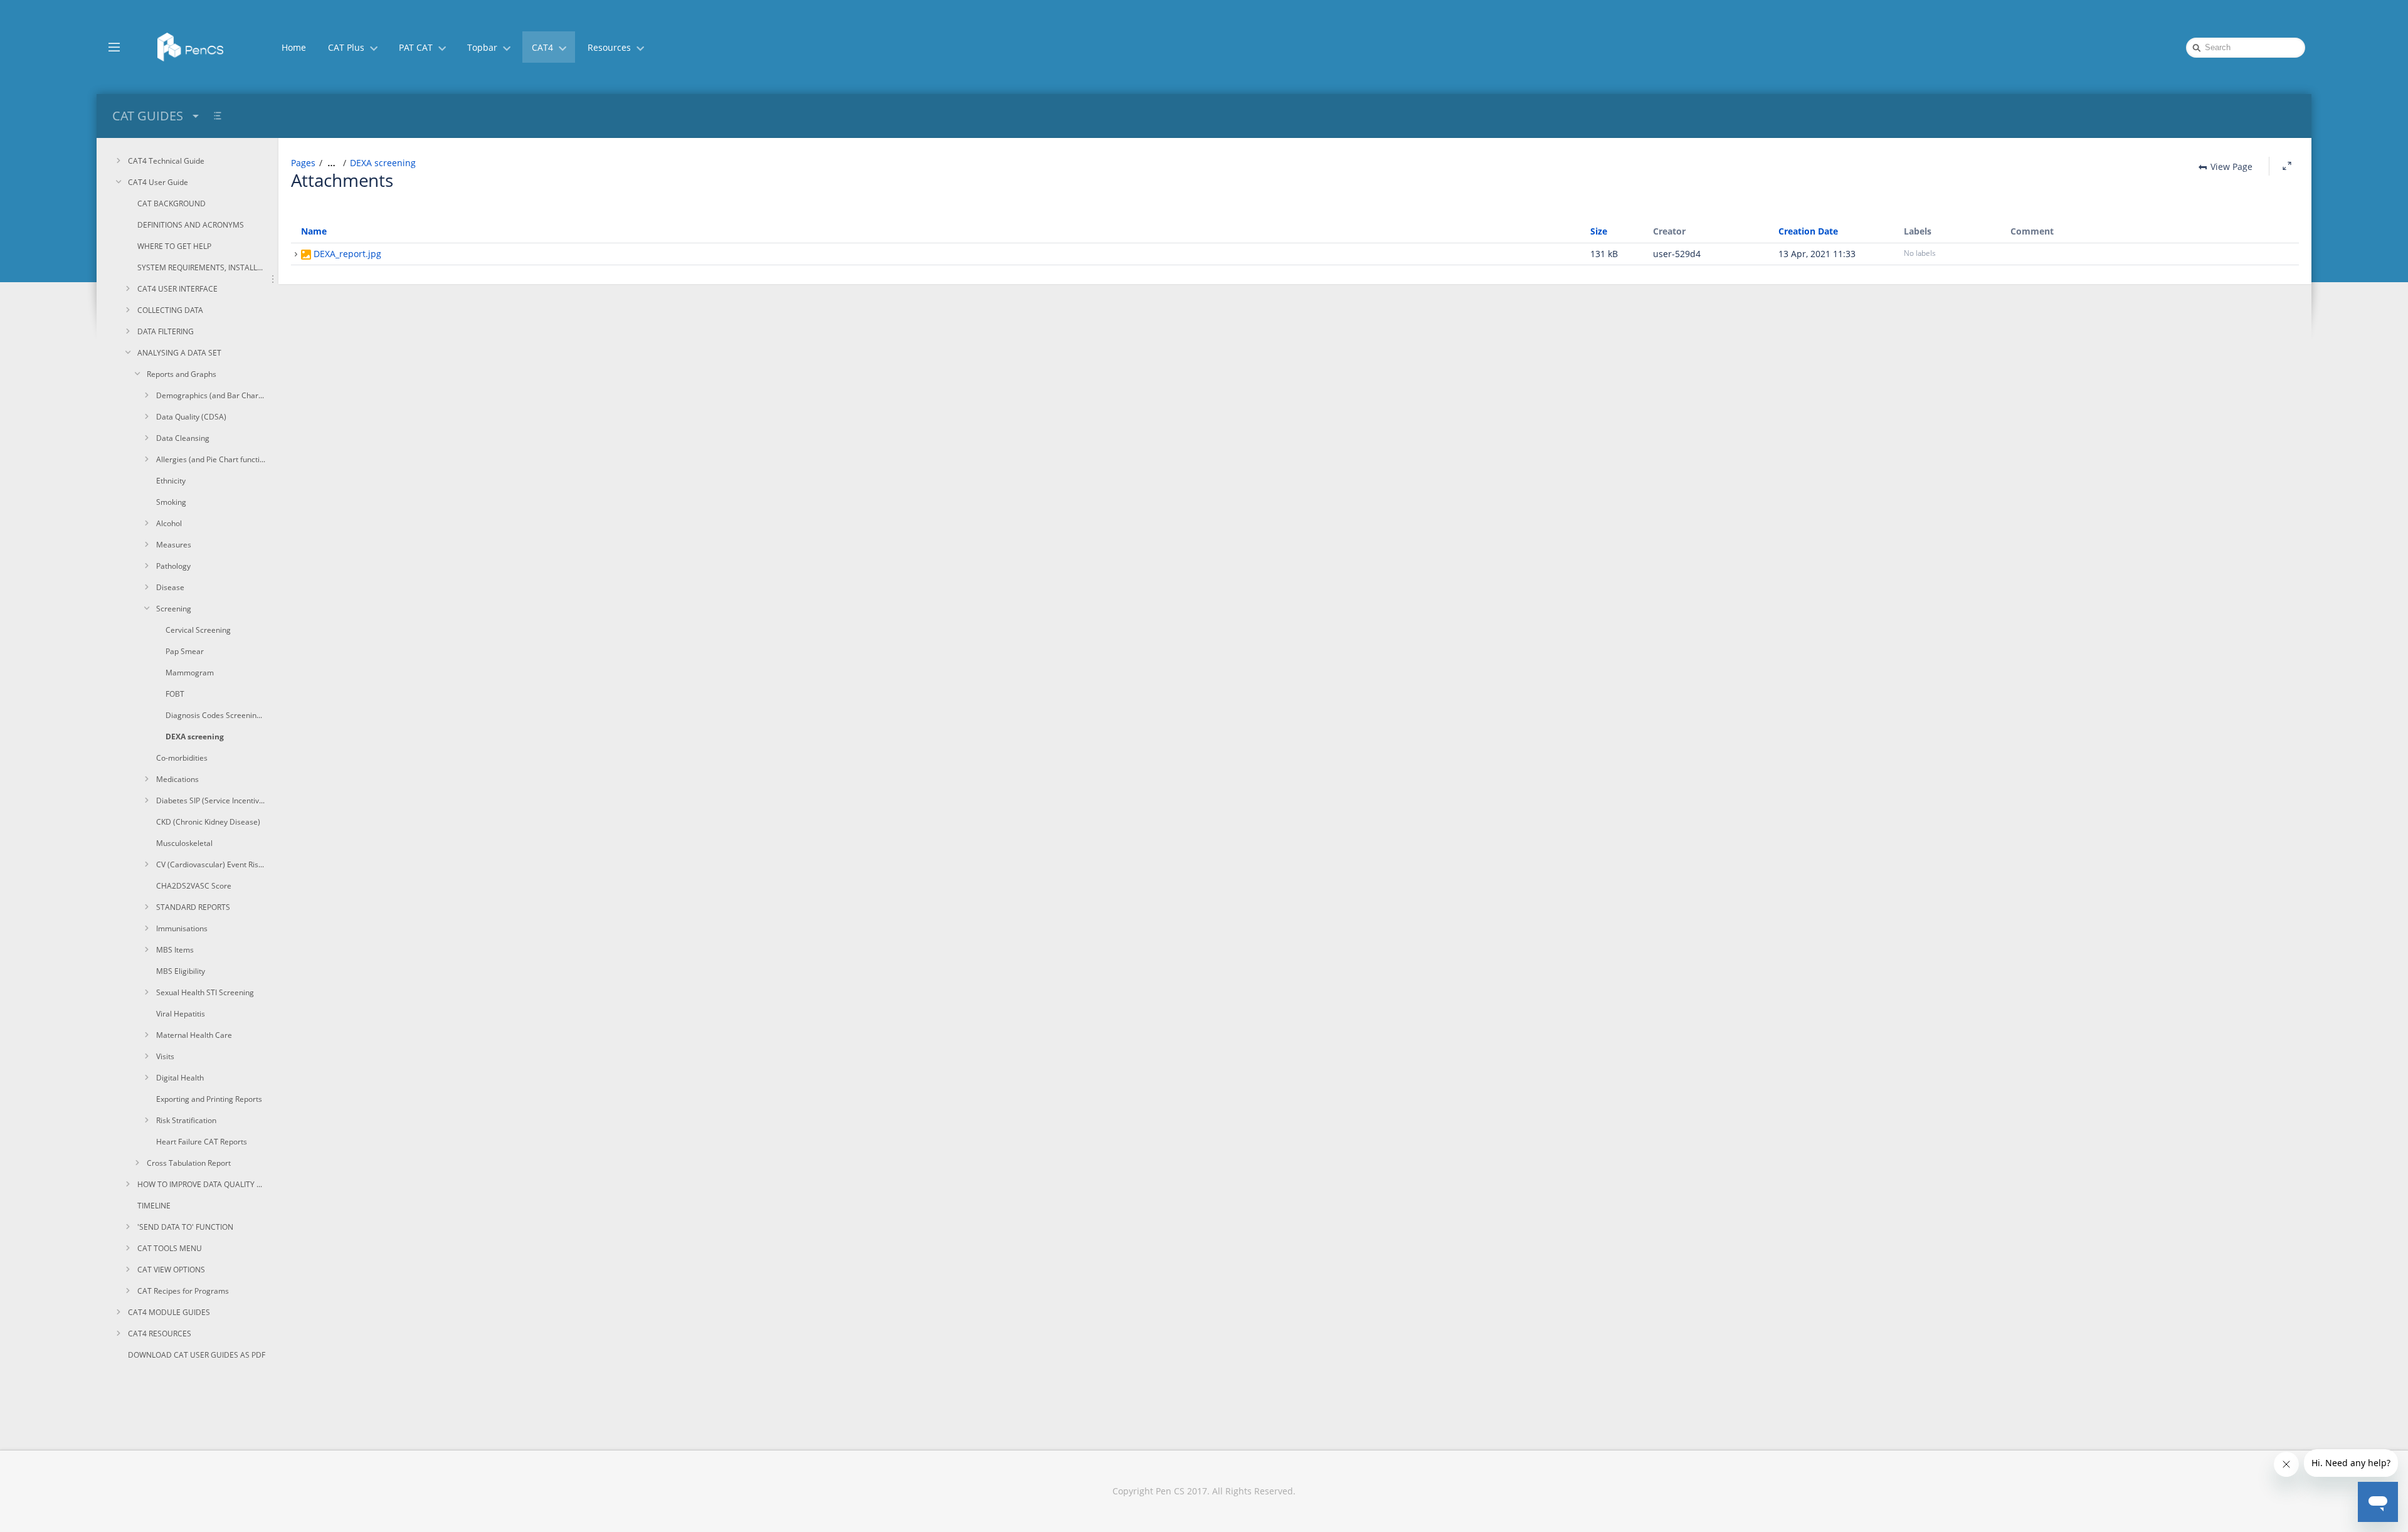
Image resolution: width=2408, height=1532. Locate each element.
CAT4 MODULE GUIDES (169, 1312)
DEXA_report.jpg (347, 254)
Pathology (173, 566)
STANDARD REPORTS (193, 907)
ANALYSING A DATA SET (179, 353)
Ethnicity (171, 481)
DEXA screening (195, 737)
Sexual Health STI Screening (205, 992)
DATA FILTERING (166, 331)
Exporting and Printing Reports (209, 1099)
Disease (170, 587)
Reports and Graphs (182, 374)
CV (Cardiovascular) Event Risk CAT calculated (211, 864)
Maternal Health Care (194, 1035)
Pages (303, 163)
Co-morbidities (182, 758)
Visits (165, 1056)
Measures (174, 545)
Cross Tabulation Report (189, 1163)
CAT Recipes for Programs (183, 1291)
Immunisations (182, 928)
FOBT (175, 694)
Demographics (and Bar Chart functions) (211, 395)
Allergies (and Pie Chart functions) (211, 459)
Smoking (171, 502)
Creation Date (1808, 231)
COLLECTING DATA (170, 310)
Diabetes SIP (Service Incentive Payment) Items (211, 800)
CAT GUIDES (148, 116)
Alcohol (169, 523)
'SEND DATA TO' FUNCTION (185, 1227)
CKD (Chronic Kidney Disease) (208, 822)
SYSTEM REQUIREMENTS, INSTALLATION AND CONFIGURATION (202, 267)
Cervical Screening (198, 630)
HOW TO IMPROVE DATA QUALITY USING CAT (202, 1184)
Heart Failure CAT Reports (202, 1142)
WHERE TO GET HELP (174, 246)
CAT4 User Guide (158, 182)
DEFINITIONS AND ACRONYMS (191, 225)
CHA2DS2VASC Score (194, 886)
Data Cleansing (183, 438)
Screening (174, 609)
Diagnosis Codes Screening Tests (216, 715)
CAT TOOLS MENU (170, 1248)
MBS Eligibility (181, 971)
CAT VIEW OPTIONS (171, 1270)
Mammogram (190, 673)
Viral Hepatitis (181, 1014)
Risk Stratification (186, 1120)
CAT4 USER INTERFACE (177, 289)
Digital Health (180, 1078)
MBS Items (175, 950)
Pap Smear (185, 651)
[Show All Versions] (296, 255)
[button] (114, 46)
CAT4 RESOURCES (160, 1334)
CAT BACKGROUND (172, 203)
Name (314, 231)
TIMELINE (154, 1206)
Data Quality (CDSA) (191, 417)
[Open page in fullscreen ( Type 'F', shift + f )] (2287, 166)
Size (1599, 231)
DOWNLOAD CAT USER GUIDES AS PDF (197, 1355)
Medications (177, 779)
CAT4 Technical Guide (166, 161)
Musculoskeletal (184, 843)
